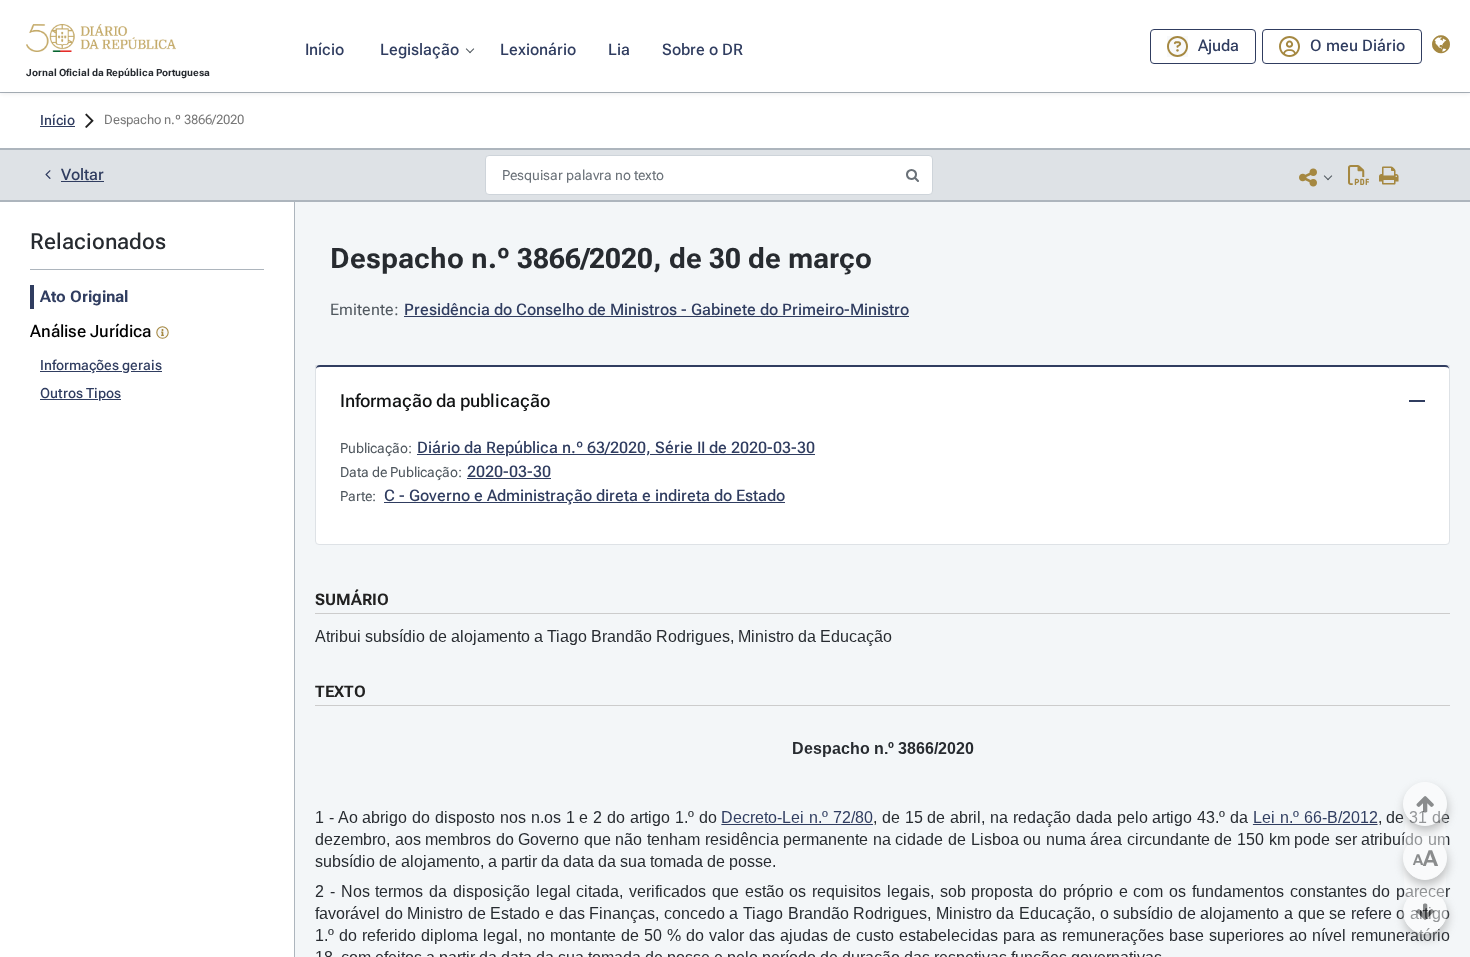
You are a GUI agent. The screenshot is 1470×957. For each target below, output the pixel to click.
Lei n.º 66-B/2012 (1315, 817)
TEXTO (340, 691)
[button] (101, 41)
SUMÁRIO (352, 599)
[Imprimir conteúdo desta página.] (1389, 177)
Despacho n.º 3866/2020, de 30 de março (601, 258)
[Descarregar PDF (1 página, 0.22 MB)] (1358, 177)
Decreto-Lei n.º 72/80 (797, 817)
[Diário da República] (101, 42)
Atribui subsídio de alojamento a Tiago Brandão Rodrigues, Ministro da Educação (603, 636)
